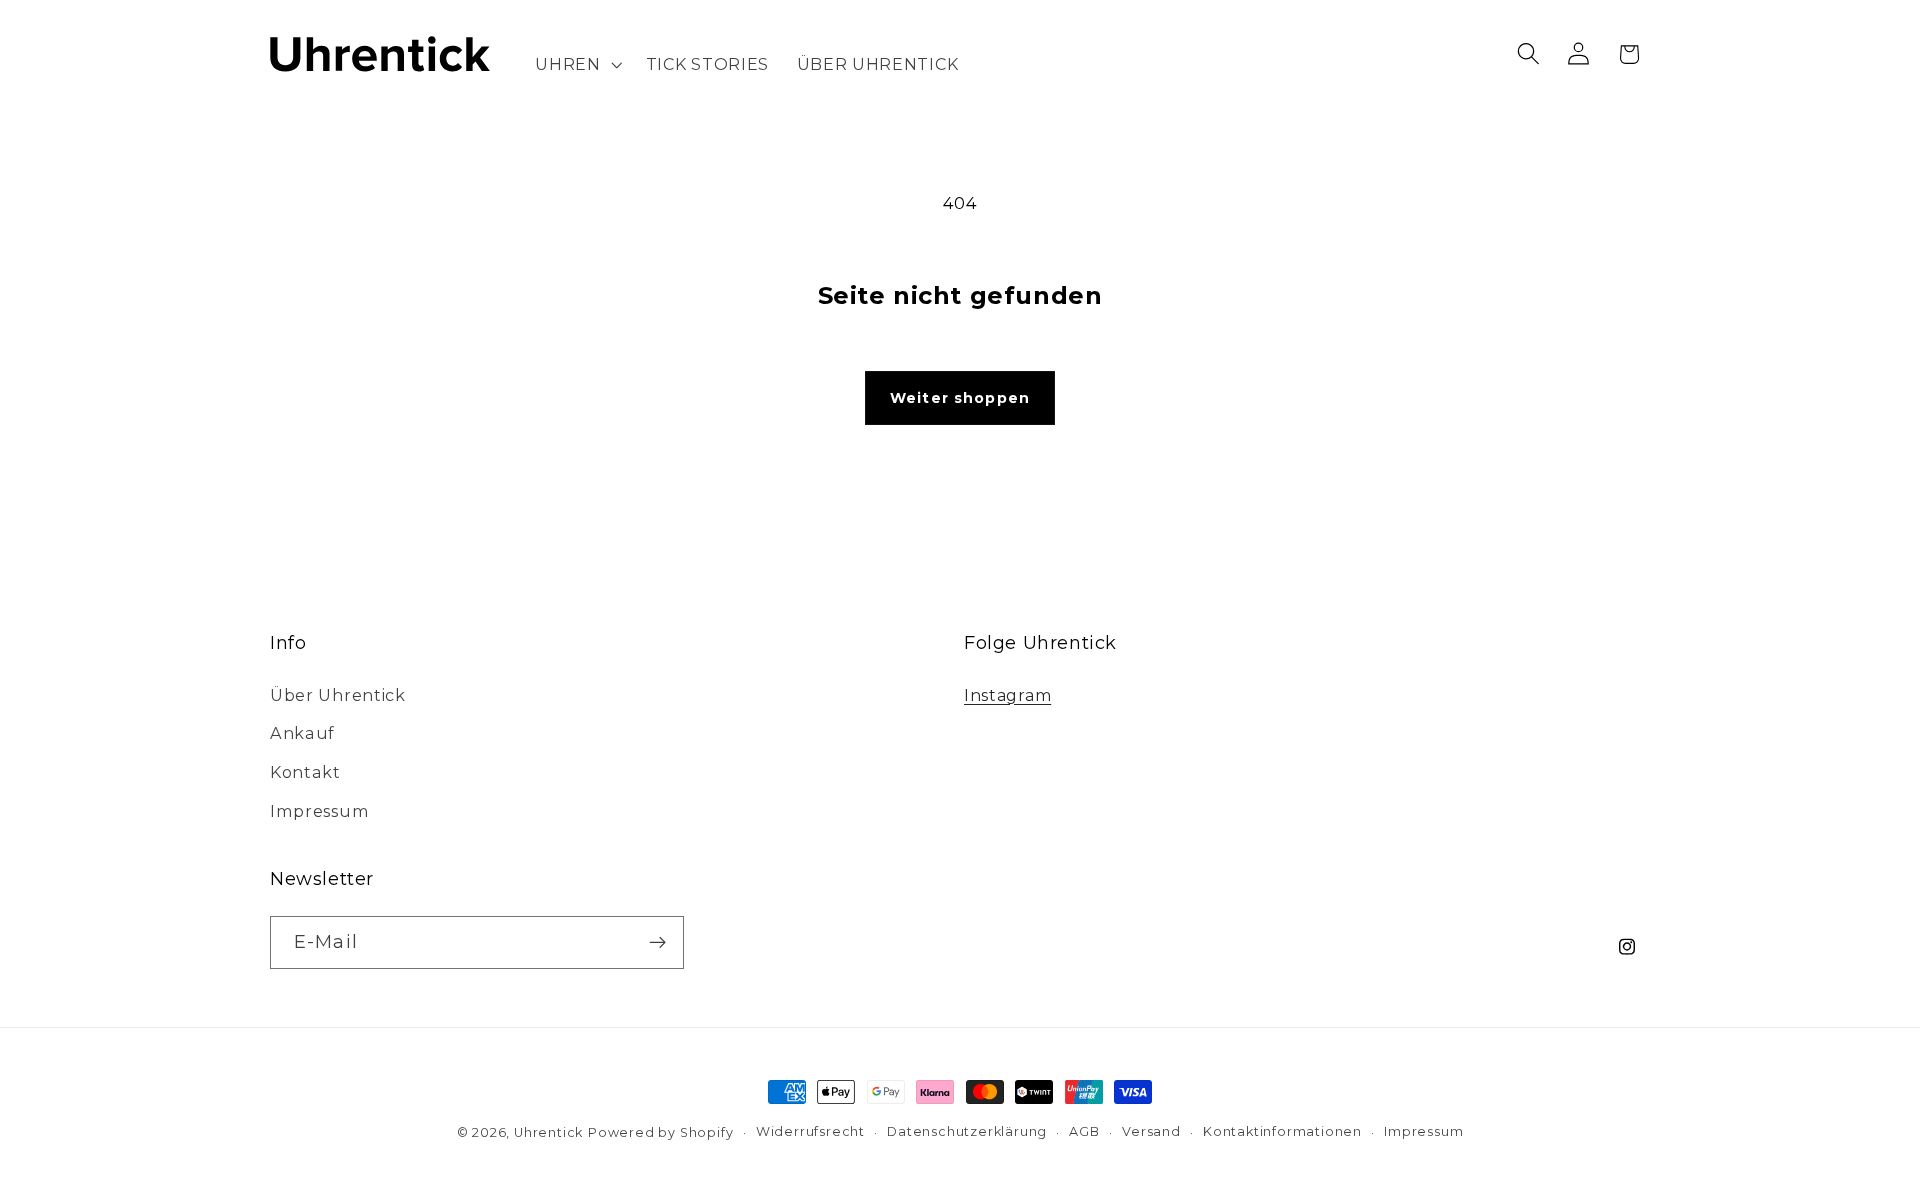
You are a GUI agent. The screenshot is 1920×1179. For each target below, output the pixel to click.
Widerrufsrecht (810, 1131)
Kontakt (305, 772)
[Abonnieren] (657, 943)
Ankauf (302, 733)
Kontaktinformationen (1282, 1131)
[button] (577, 64)
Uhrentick (548, 1132)
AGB (1084, 1131)
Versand (1151, 1131)
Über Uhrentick (338, 695)
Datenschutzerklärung (967, 1131)
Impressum (319, 811)
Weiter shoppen (960, 398)
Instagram (1007, 695)
